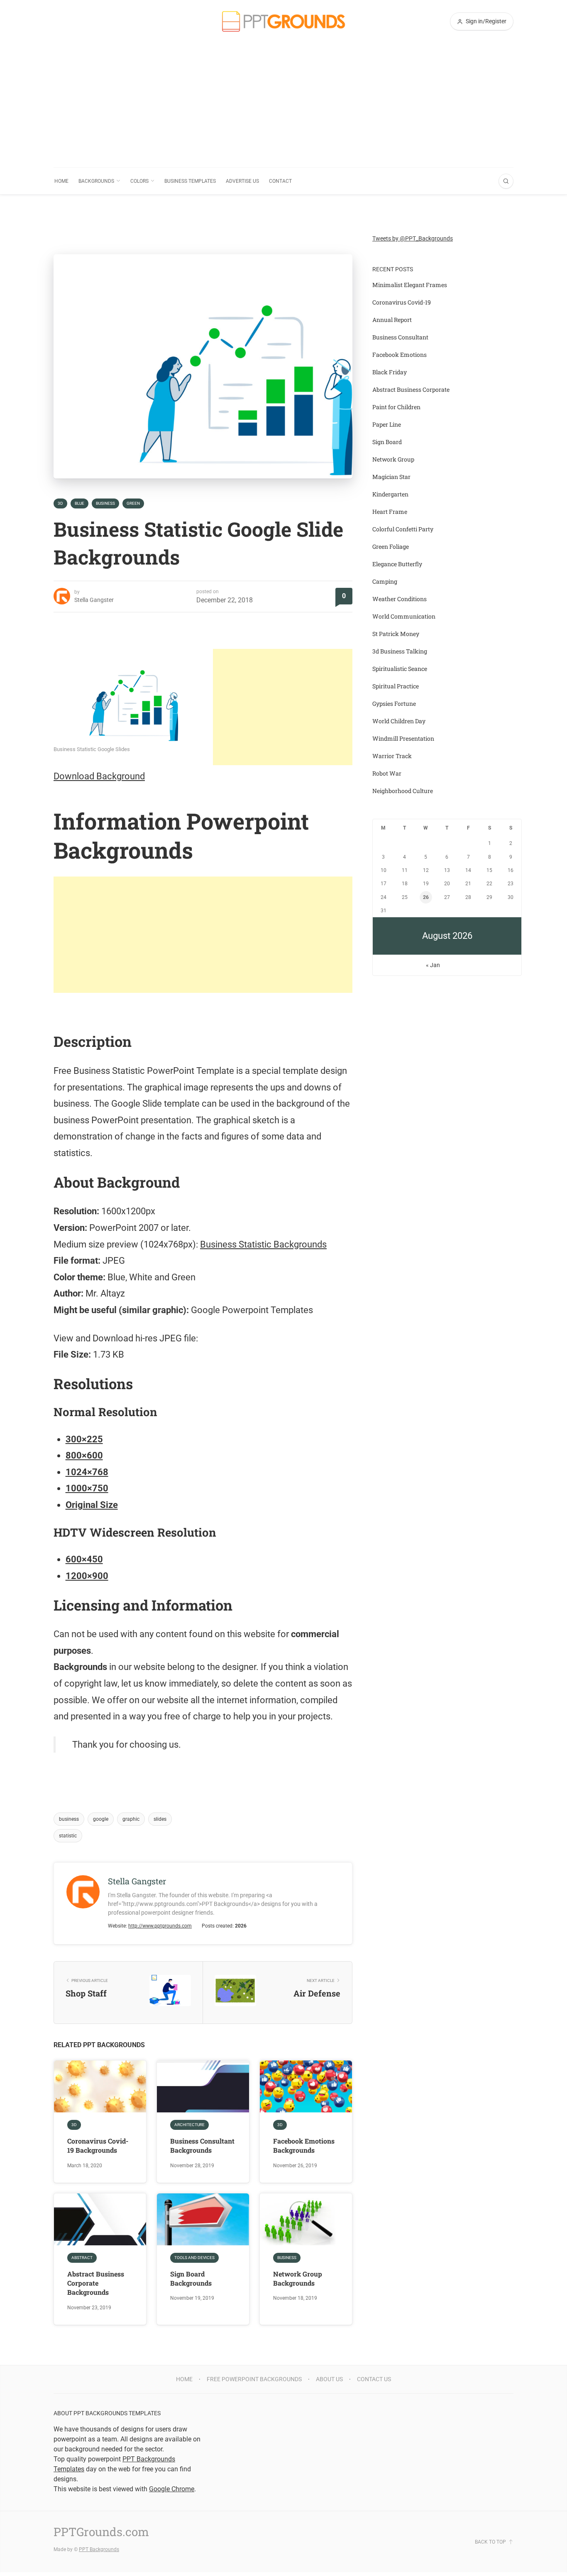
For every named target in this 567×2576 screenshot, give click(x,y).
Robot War (387, 773)
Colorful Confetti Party (403, 529)
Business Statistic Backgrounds (263, 1244)
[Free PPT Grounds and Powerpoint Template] (283, 21)
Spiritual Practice (396, 686)
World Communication (404, 616)
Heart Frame (390, 512)
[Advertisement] (283, 105)
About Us (329, 2379)
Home (61, 181)
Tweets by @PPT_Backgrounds (413, 238)
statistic (68, 1836)
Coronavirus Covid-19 (402, 302)
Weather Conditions (400, 599)
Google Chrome (172, 2489)
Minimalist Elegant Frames (410, 285)
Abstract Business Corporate (411, 389)
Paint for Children (396, 407)
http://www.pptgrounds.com (160, 1926)
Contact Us (374, 2379)
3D (60, 503)
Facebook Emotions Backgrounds (304, 2145)
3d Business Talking (400, 651)
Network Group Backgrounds (298, 2278)
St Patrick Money (396, 634)
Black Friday (390, 372)
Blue (79, 503)
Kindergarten (390, 494)
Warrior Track (392, 756)
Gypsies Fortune (394, 704)
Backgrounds (96, 181)
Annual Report (392, 320)
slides (160, 1819)
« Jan (433, 965)
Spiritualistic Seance (400, 669)
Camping (385, 581)
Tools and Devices (194, 2258)
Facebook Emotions (400, 355)
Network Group (393, 459)
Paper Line (387, 424)
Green (133, 503)
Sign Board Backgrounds (191, 2278)
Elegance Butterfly (397, 564)
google (101, 1819)
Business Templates (190, 181)
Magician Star (391, 477)
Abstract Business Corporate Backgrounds (96, 2283)
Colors (139, 181)
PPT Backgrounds (99, 2549)
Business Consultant (400, 337)
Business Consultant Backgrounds (202, 2145)
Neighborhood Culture (403, 791)
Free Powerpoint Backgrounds (254, 2379)
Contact (280, 181)
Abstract (82, 2258)
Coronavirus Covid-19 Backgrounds (98, 2145)
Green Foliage (391, 546)
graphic (131, 1819)
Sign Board (387, 442)
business (69, 1819)
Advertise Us (242, 181)
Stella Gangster (94, 600)
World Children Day (399, 721)
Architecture (189, 2125)
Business (105, 503)
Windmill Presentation (403, 738)
